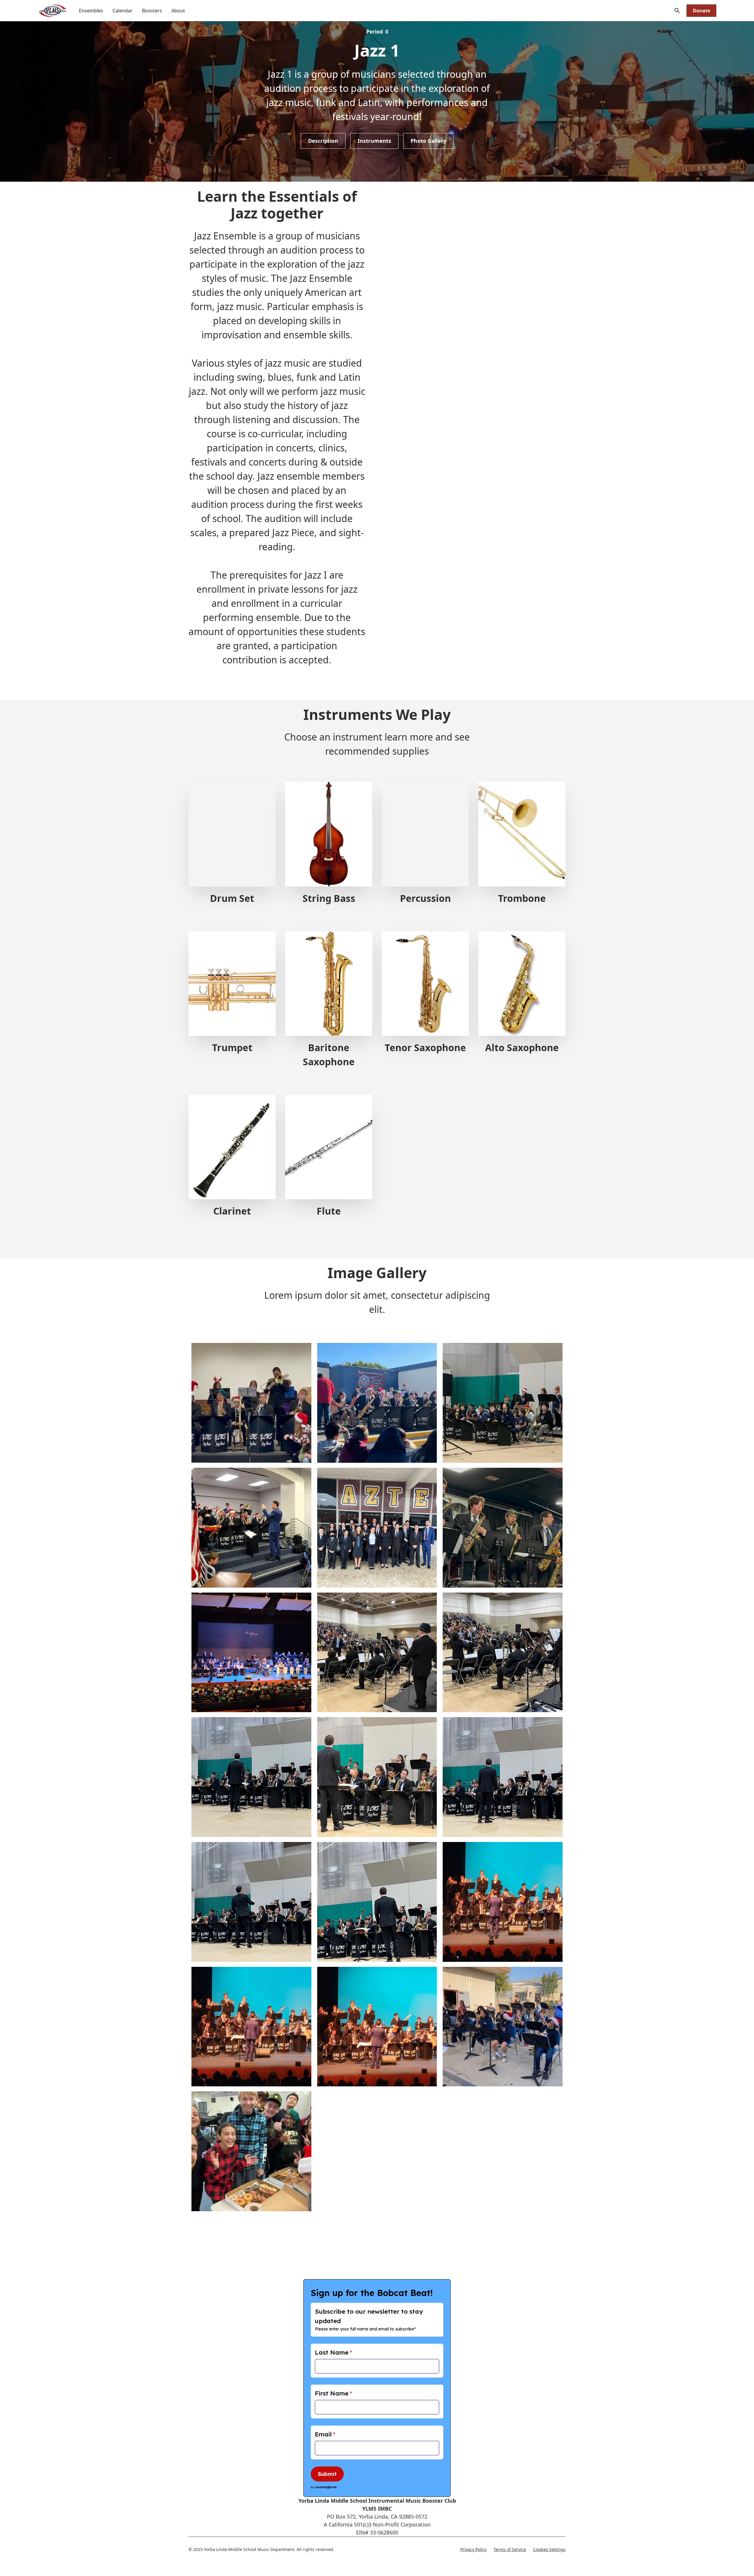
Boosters (152, 11)
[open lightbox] (251, 1401)
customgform (326, 2487)
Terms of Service (510, 2549)
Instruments (374, 141)
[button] (677, 11)
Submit (327, 2474)
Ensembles (91, 11)
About (178, 11)
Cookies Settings (549, 2549)
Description (323, 141)
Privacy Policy (473, 2549)
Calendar (123, 11)
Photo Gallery (428, 141)
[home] (52, 11)
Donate (701, 11)
